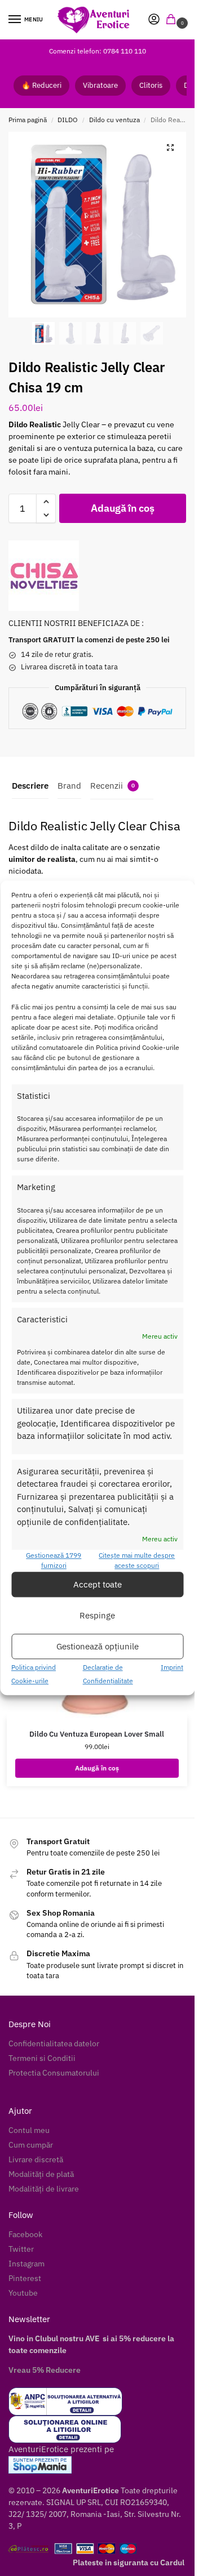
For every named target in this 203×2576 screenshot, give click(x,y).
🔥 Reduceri (41, 85)
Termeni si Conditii (42, 2058)
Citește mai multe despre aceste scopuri (137, 1561)
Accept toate (98, 1584)
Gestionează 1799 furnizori (54, 1561)
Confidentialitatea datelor (54, 2043)
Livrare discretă (36, 2159)
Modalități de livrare (44, 2189)
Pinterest (25, 2278)
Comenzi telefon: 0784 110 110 (98, 51)
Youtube (23, 2293)
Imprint (172, 1668)
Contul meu (29, 2130)
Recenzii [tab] (112, 786)
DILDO (68, 120)
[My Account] (154, 20)
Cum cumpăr (31, 2145)
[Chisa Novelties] (44, 576)
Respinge (97, 1615)
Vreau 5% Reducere (45, 2370)
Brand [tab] (69, 786)
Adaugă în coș (122, 508)
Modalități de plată (41, 2174)
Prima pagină (28, 120)
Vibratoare (100, 85)
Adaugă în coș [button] (97, 1768)
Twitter (21, 2249)
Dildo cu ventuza (114, 120)
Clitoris (151, 85)
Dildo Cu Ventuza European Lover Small (97, 1734)
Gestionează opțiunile (98, 1646)
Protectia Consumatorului (54, 2073)
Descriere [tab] (30, 786)
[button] (173, 20)
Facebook (25, 2234)
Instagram (27, 2264)
